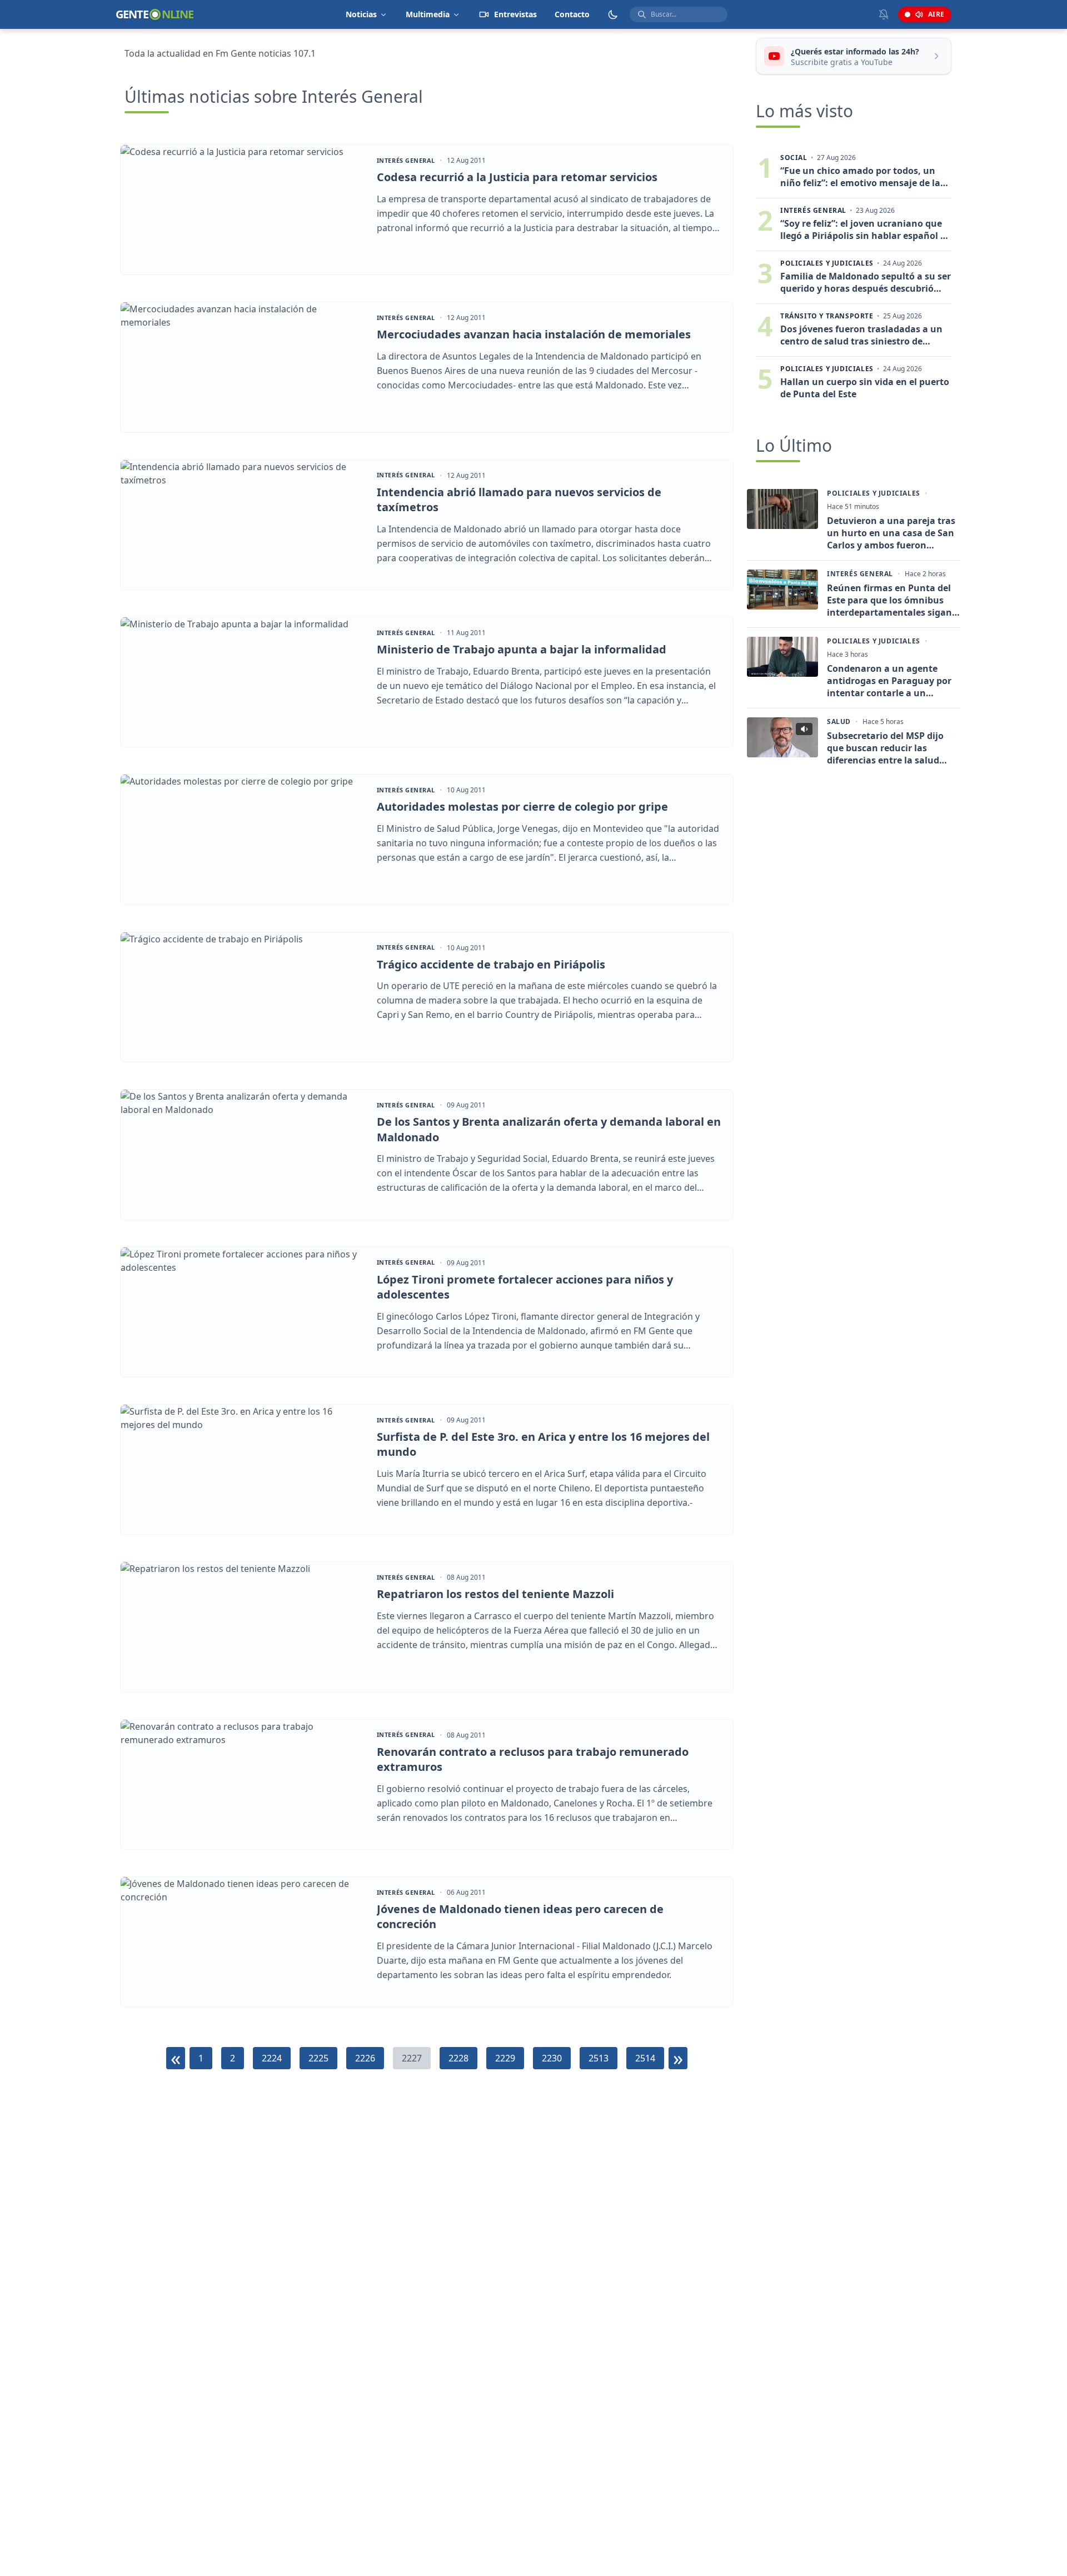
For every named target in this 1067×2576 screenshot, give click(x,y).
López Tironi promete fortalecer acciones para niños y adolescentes (525, 1287)
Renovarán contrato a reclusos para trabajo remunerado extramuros (533, 1759)
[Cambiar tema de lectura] (613, 14)
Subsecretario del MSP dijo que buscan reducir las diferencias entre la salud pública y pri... (885, 748)
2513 (599, 2058)
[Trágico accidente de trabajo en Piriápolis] (243, 997)
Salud (839, 722)
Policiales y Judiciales (874, 493)
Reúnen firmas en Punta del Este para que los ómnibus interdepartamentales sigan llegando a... (889, 600)
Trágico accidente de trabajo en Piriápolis (491, 964)
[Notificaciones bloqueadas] (884, 14)
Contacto (572, 14)
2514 (645, 2058)
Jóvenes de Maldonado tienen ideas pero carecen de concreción (520, 1917)
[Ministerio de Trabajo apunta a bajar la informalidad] (243, 682)
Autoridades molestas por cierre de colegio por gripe (522, 807)
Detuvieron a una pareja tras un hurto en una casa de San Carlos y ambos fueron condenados (891, 533)
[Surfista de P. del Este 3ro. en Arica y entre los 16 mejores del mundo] (243, 1469)
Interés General (406, 161)
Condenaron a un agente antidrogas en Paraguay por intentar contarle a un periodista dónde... (889, 681)
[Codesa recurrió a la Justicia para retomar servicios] (243, 210)
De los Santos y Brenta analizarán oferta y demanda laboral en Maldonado (549, 1129)
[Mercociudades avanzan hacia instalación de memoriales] (243, 367)
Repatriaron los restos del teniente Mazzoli (495, 1594)
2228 (458, 2058)
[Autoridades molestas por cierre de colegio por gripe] (243, 839)
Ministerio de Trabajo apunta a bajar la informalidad (522, 649)
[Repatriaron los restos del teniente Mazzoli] (243, 1627)
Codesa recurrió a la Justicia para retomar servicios (517, 177)
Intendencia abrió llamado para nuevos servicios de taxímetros (519, 500)
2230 (552, 2058)
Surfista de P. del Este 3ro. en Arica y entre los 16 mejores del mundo (543, 1444)
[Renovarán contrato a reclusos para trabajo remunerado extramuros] (243, 1784)
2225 (318, 2058)
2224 (272, 2058)
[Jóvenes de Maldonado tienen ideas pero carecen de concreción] (243, 1942)
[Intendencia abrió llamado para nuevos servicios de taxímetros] (243, 525)
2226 (365, 2058)
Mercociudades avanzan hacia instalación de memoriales (534, 334)
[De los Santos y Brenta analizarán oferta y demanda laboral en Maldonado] (243, 1154)
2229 (505, 2058)
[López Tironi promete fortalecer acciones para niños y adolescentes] (243, 1312)
